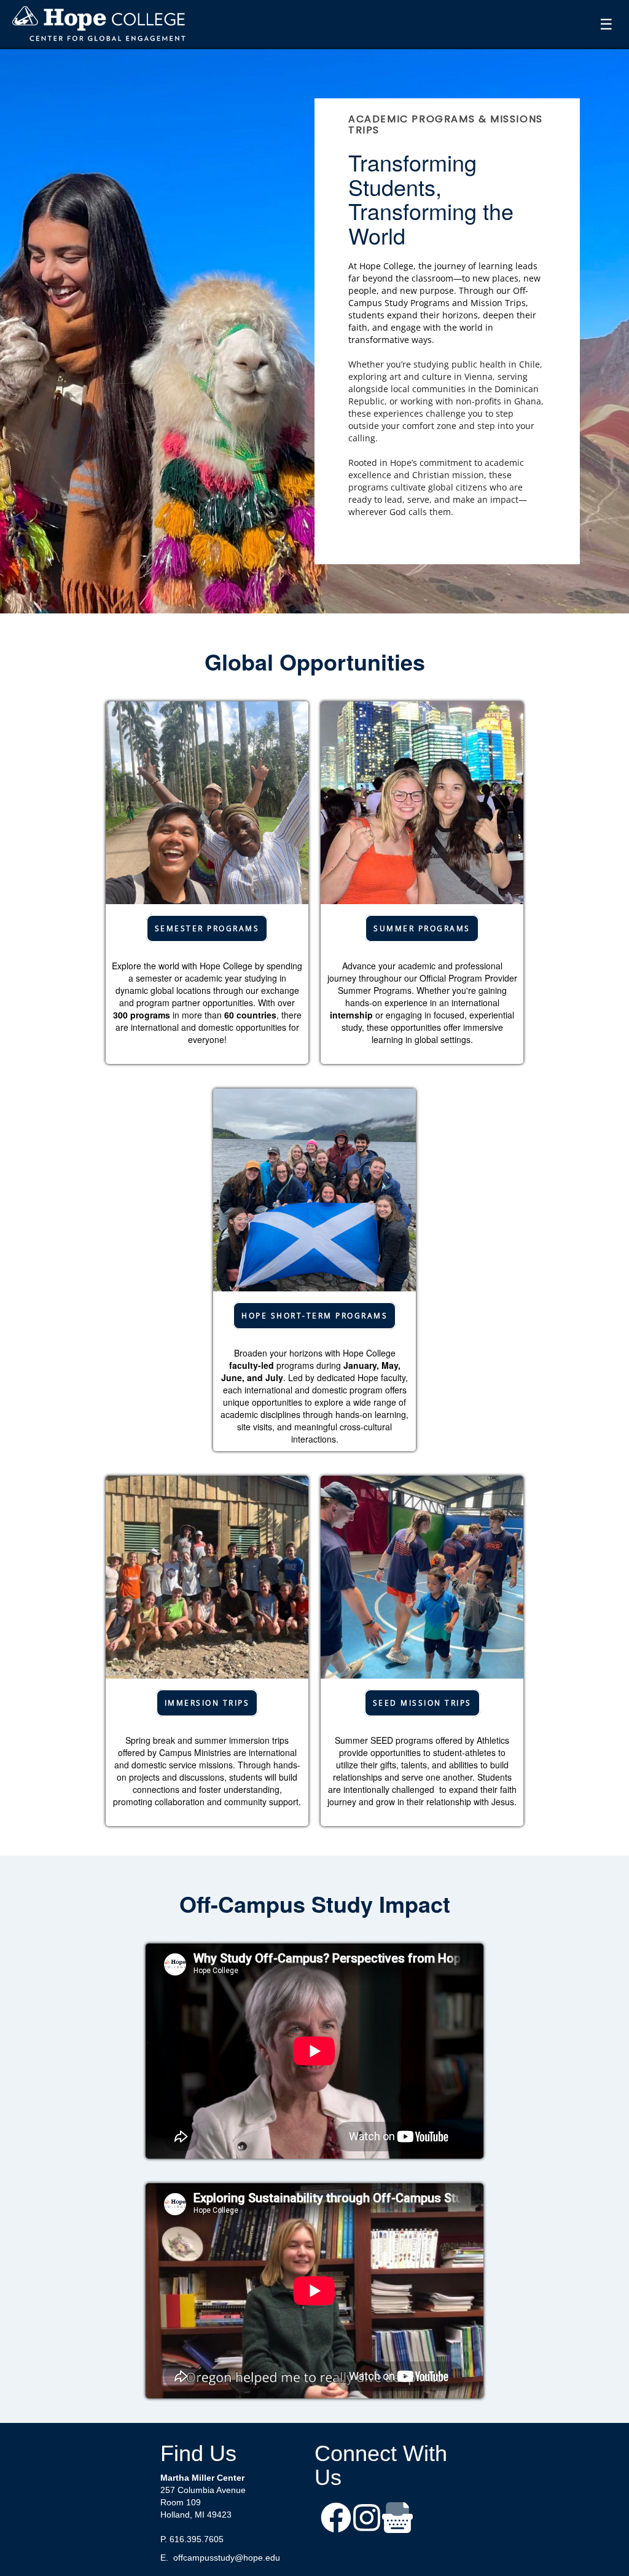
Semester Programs (207, 928)
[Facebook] (336, 2519)
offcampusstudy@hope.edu (227, 2558)
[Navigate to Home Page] (100, 25)
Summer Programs (422, 928)
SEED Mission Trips (422, 1703)
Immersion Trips (207, 1703)
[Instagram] (367, 2519)
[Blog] (397, 2519)
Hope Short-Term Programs (314, 1316)
